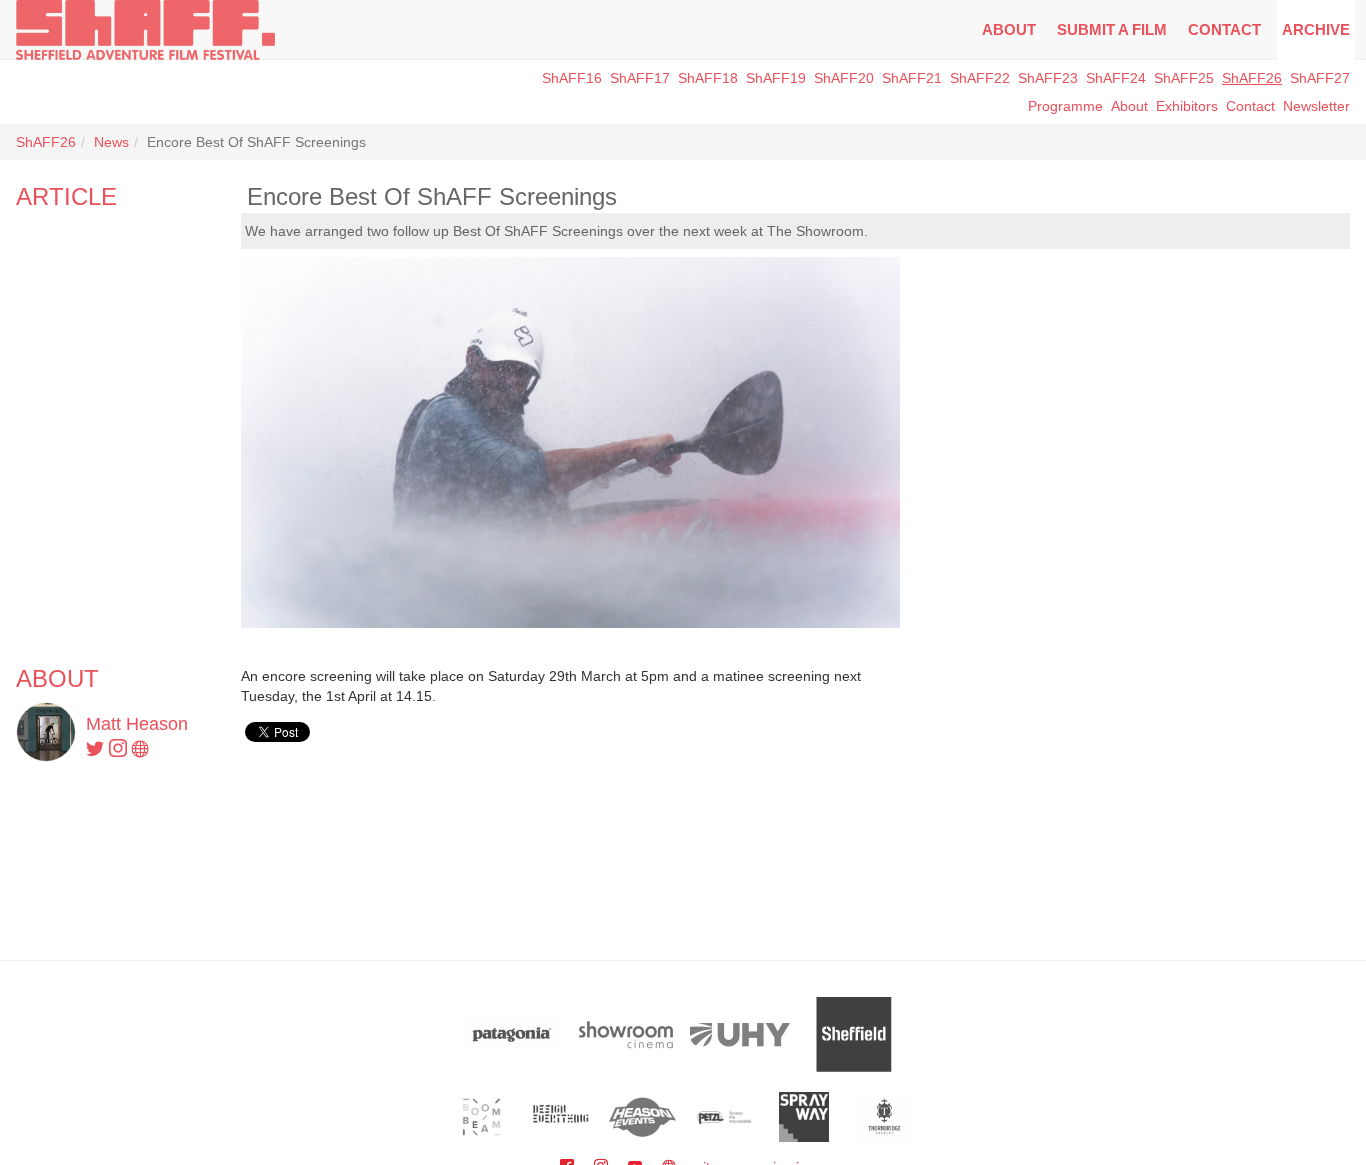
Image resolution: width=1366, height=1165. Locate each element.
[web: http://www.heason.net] (141, 750)
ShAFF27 (1320, 78)
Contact (1224, 29)
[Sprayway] (804, 1117)
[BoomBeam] (481, 1117)
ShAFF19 (776, 78)
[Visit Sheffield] (854, 1034)
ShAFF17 (640, 78)
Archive (1316, 29)
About (1009, 29)
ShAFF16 (572, 78)
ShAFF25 (1184, 78)
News (111, 142)
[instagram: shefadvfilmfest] (120, 750)
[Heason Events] (642, 1117)
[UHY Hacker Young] (740, 1034)
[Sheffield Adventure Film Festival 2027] (145, 30)
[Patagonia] (512, 1034)
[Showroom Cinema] (626, 1034)
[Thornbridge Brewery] (884, 1117)
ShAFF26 (1252, 78)
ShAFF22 (980, 78)
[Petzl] (723, 1117)
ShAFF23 (1048, 78)
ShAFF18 (708, 78)
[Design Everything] (562, 1117)
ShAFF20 (844, 78)
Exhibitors (1187, 106)
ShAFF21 (912, 78)
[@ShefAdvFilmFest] (97, 750)
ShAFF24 (1116, 78)
